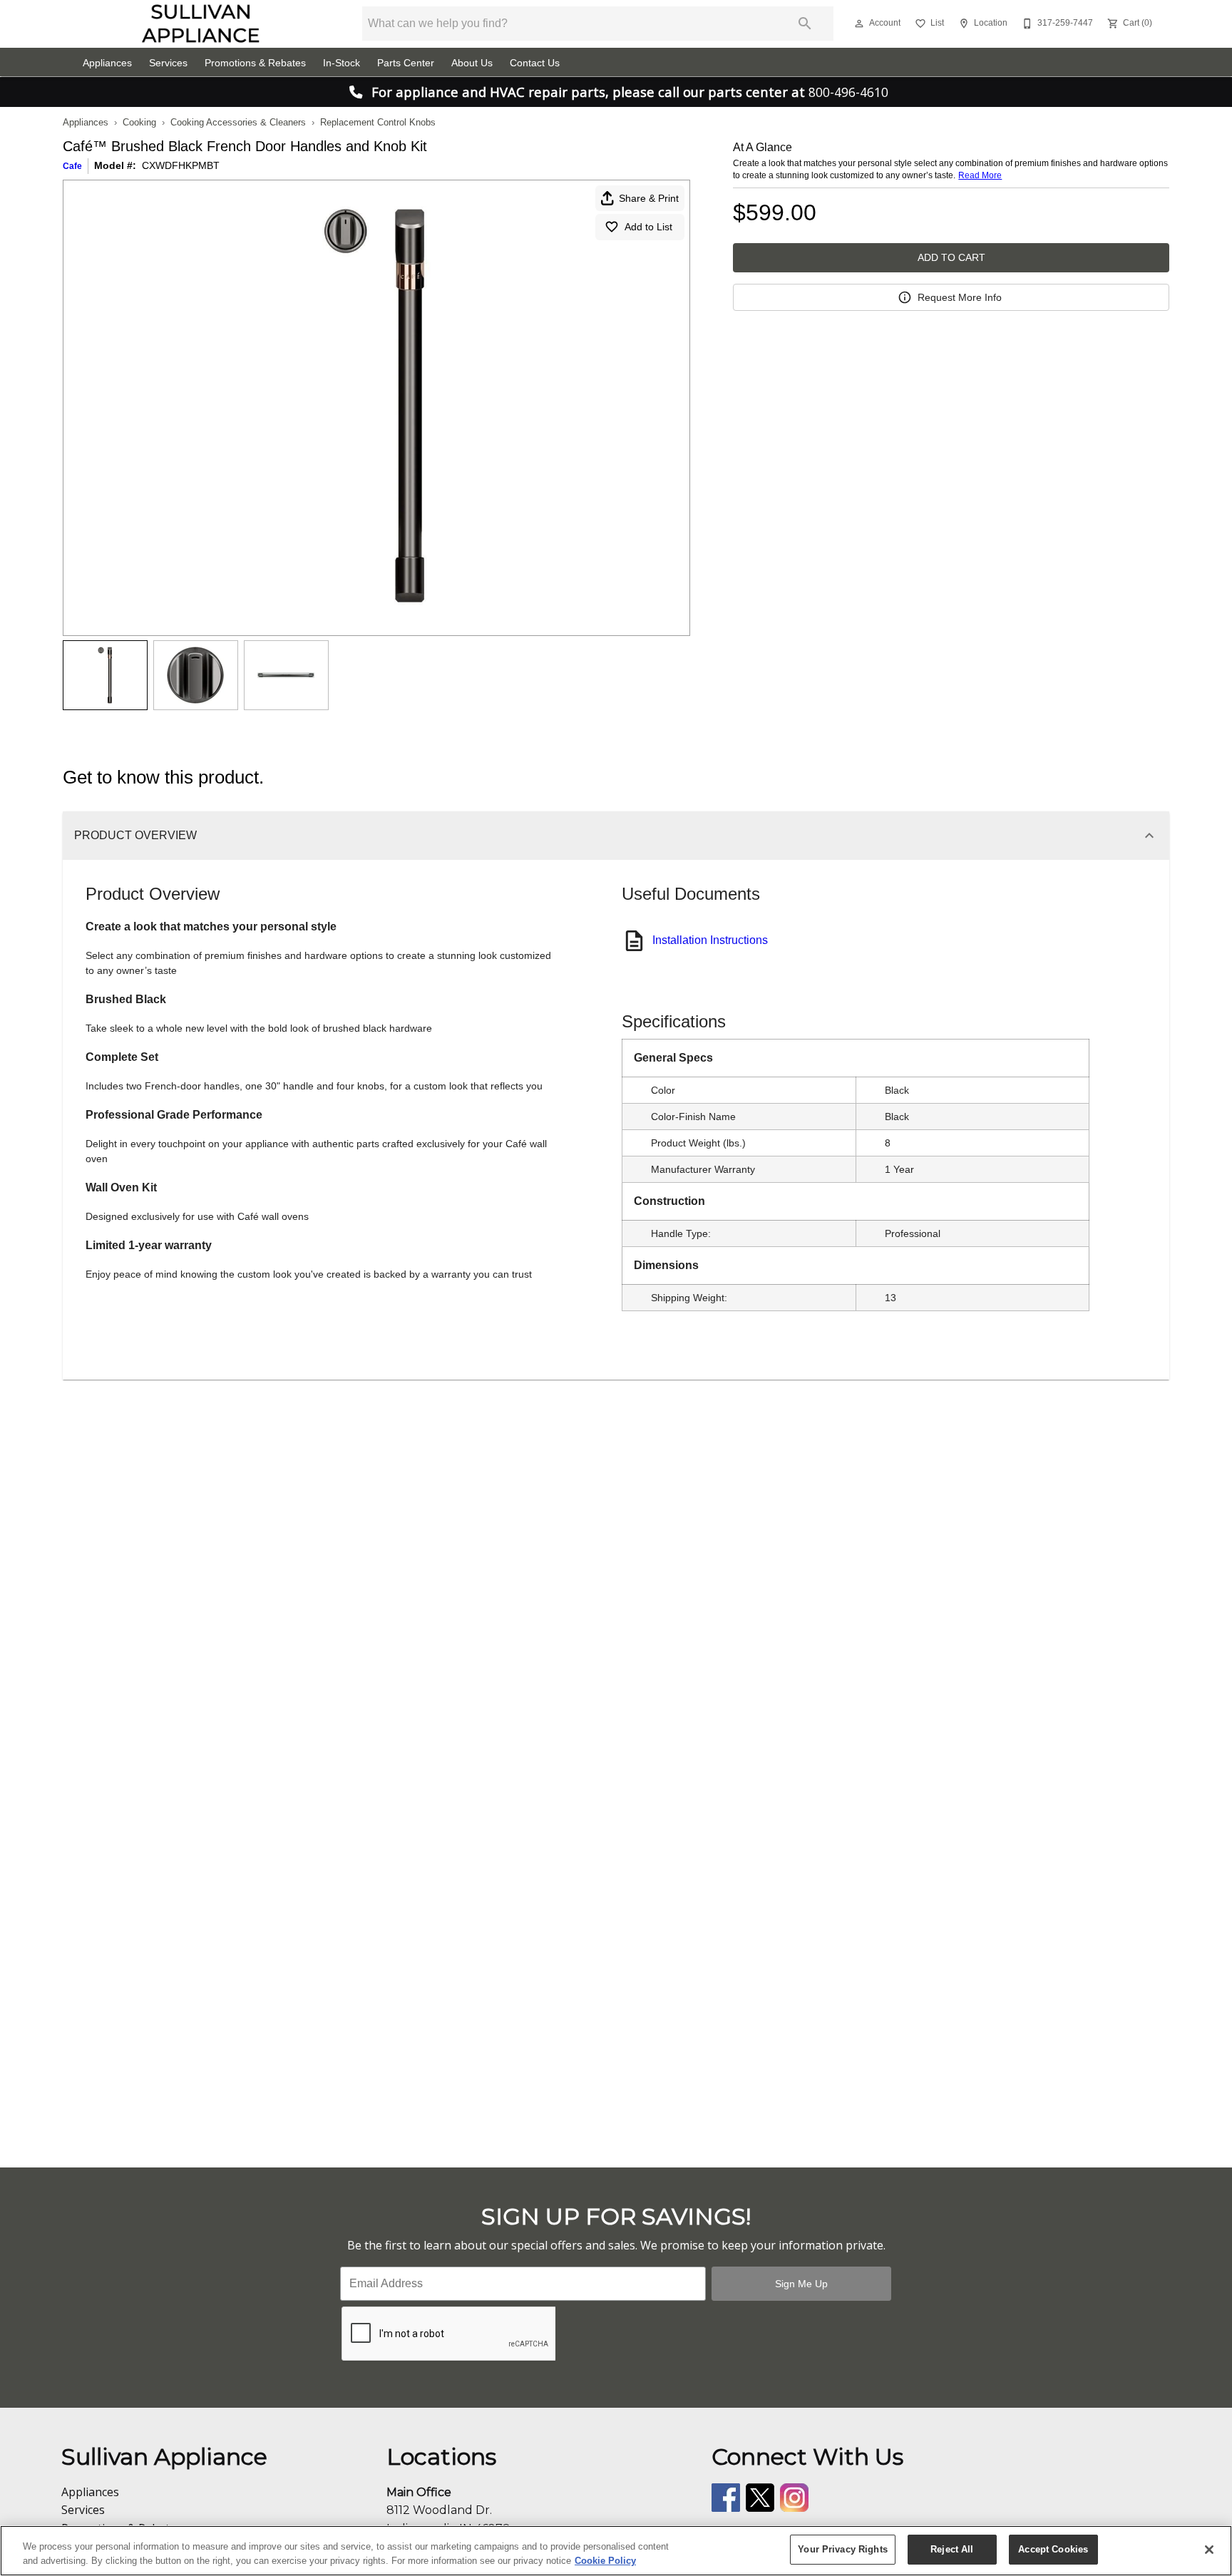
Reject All (952, 2549)
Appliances (107, 63)
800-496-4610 (848, 92)
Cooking (139, 122)
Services (168, 63)
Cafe (72, 166)
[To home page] (201, 24)
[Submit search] (805, 24)
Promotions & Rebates (255, 63)
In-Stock (342, 63)
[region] (616, 2551)
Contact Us (535, 63)
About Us (472, 63)
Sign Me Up (801, 2284)
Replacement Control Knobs (378, 122)
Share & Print (649, 198)
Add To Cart (951, 257)
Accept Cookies (1053, 2549)
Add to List (648, 227)
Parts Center (406, 63)
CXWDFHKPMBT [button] (181, 165)
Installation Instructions (710, 940)
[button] (859, 24)
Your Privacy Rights (842, 2549)
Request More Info (960, 297)
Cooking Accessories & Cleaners (238, 122)
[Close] (1209, 2550)
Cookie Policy (605, 2561)
